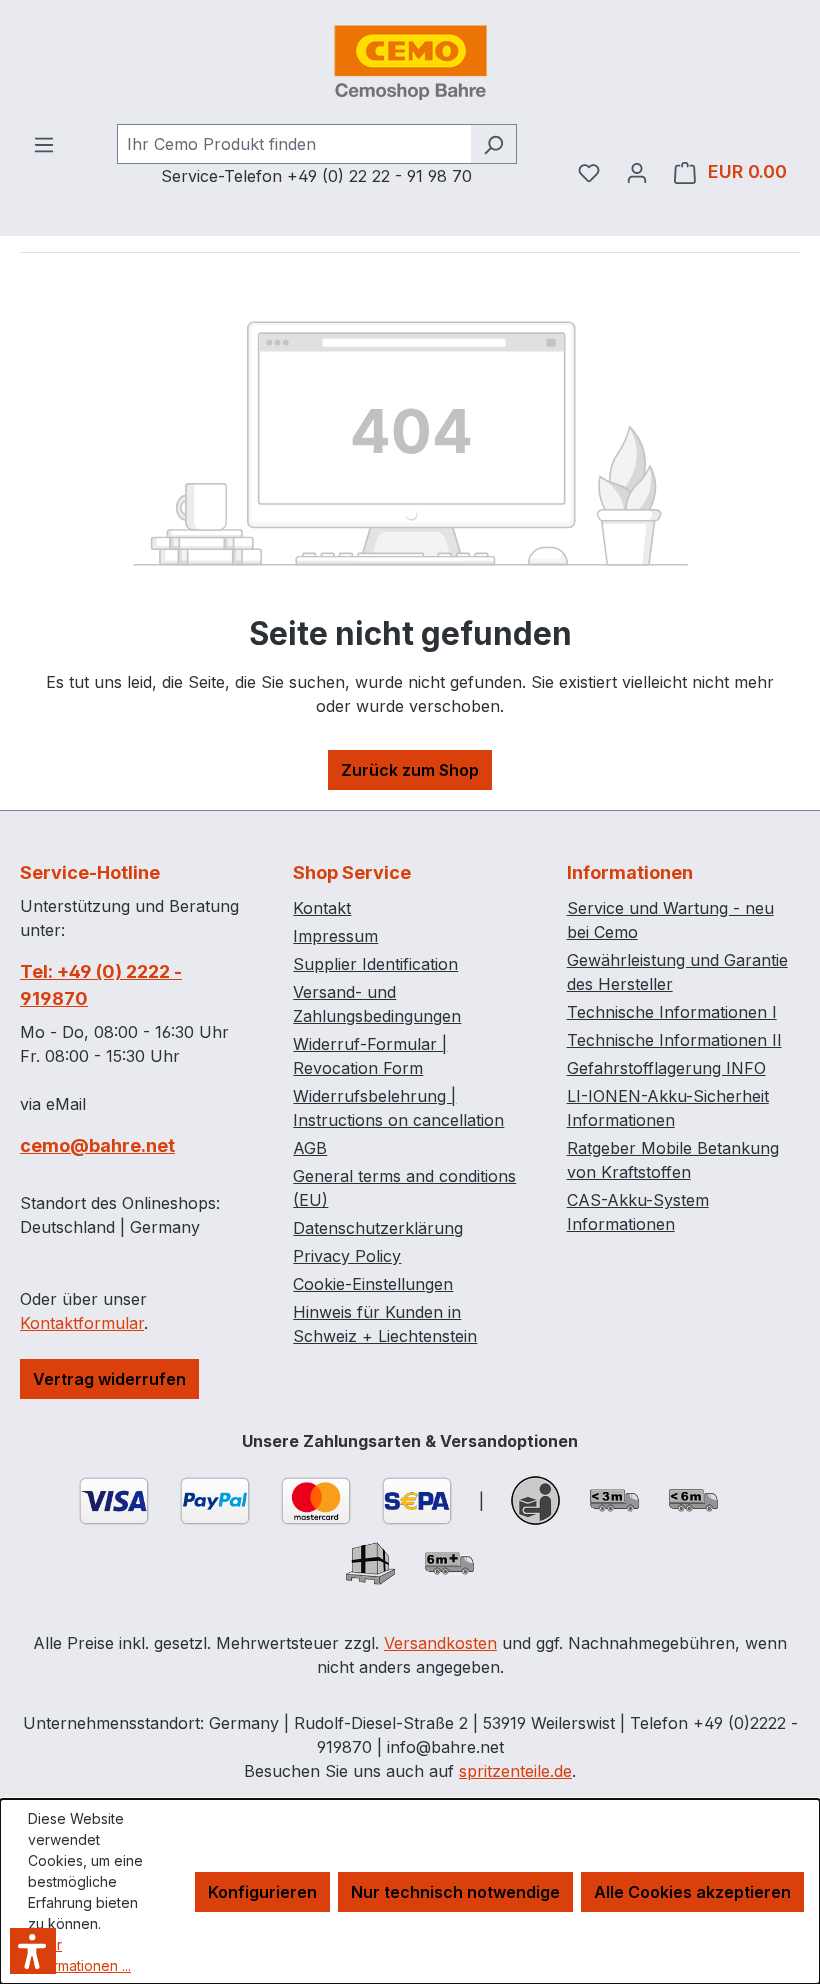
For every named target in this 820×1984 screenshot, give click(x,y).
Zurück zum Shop (410, 770)
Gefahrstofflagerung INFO (666, 1068)
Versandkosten (440, 1643)
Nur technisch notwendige (455, 1892)
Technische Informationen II (674, 1040)
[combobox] (294, 144)
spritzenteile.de (515, 1771)
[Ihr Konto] (637, 172)
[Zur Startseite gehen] (410, 62)
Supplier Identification (375, 964)
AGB (310, 1148)
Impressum (335, 936)
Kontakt (322, 908)
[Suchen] (493, 144)
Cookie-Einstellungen (373, 1284)
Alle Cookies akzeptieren (692, 1892)
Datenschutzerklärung (378, 1228)
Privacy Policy (347, 1256)
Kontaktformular (82, 1323)
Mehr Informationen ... (79, 1955)
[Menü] (44, 144)
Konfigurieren (262, 1892)
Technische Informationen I (672, 1012)
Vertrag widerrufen (109, 1379)
